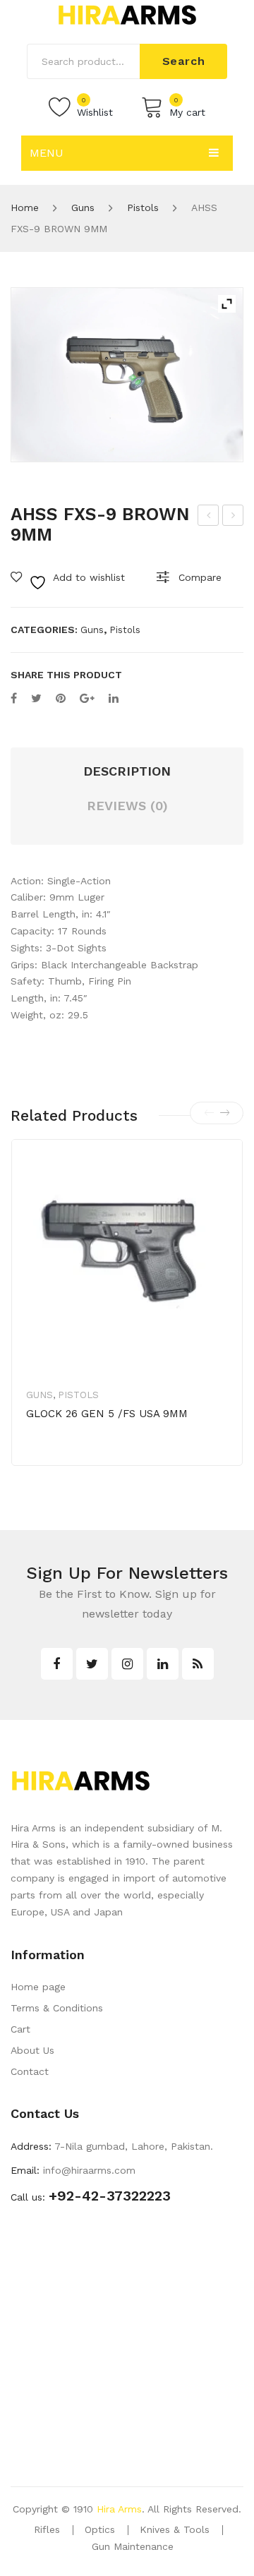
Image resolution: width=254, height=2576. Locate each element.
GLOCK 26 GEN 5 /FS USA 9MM (107, 1414)
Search (184, 61)
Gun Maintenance (133, 2546)
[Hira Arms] (127, 14)
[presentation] (209, 1113)
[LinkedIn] (114, 698)
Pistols (143, 207)
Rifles (47, 2529)
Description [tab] (127, 771)
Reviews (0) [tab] (127, 806)
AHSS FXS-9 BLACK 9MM (209, 517)
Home (25, 207)
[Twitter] (36, 698)
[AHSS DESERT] (127, 375)
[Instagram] (127, 1664)
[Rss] (198, 1664)
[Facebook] (14, 698)
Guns (83, 207)
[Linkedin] (163, 1664)
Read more (75, 1458)
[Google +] (87, 698)
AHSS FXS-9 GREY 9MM (234, 517)
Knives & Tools (175, 2529)
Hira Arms (119, 2509)
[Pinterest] (61, 698)
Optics (100, 2529)
